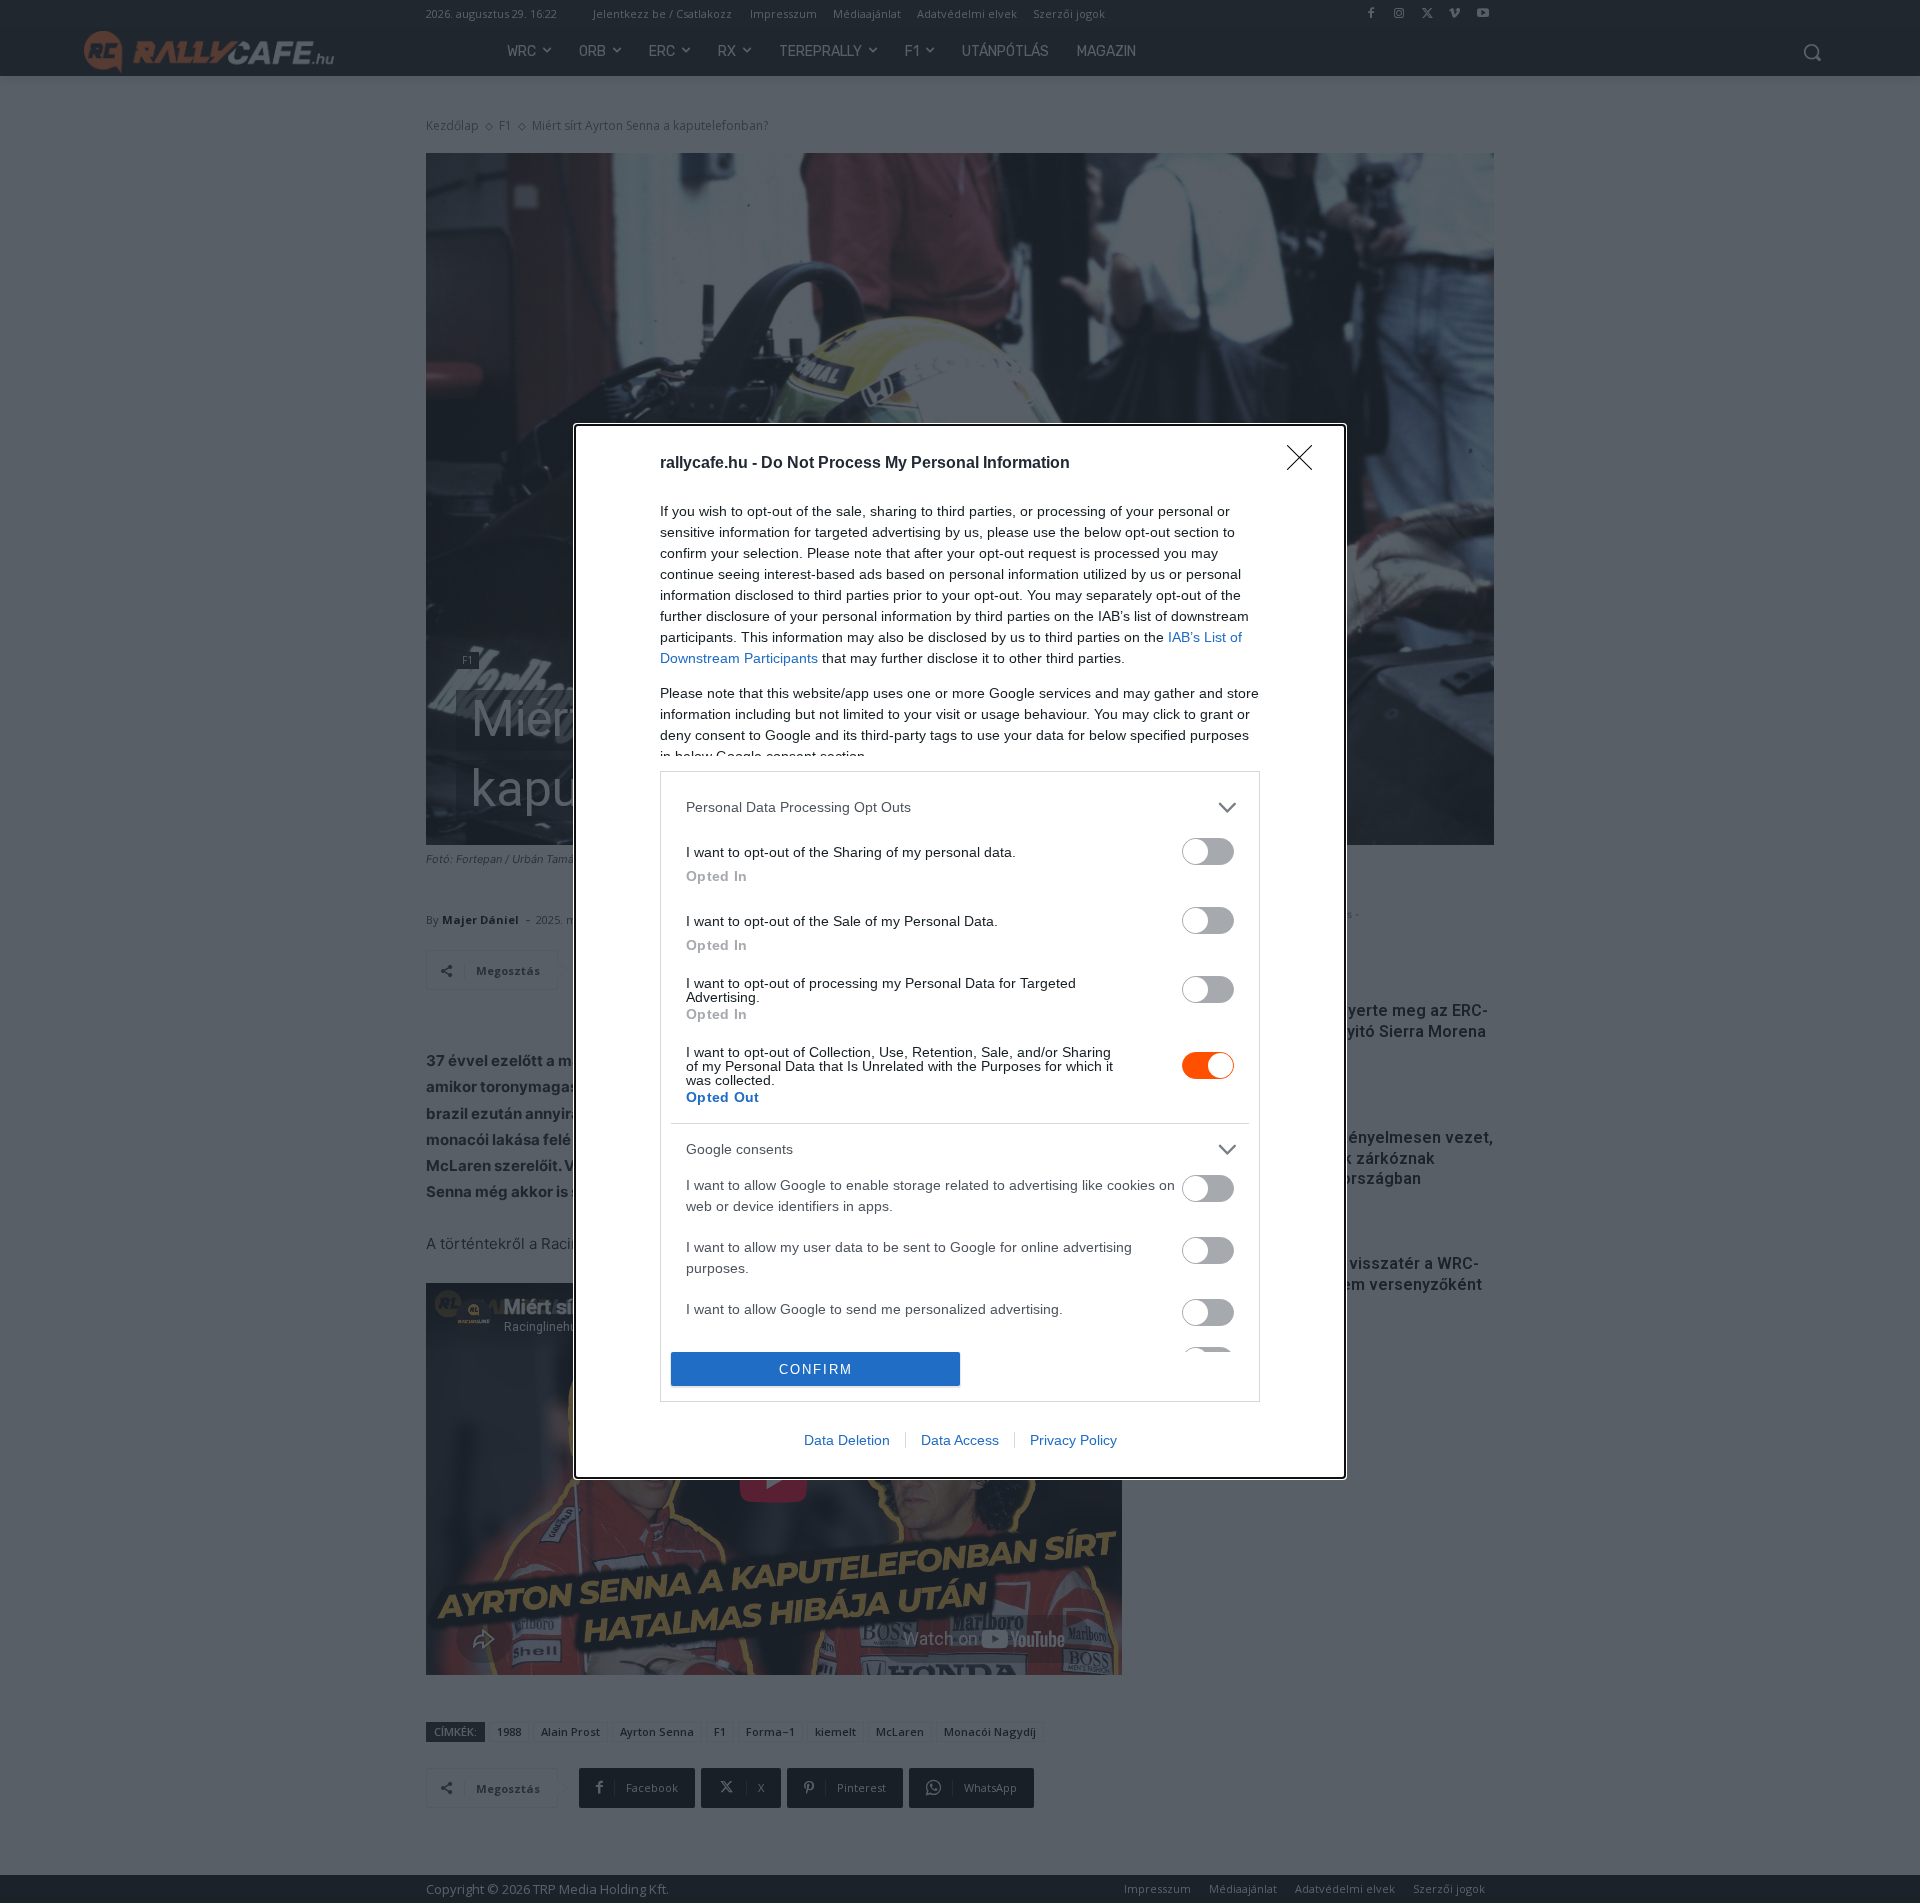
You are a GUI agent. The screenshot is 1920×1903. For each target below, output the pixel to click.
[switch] (1208, 851)
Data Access (960, 1440)
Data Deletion (847, 1440)
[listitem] (960, 807)
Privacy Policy (1073, 1440)
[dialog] (960, 952)
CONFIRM (816, 1369)
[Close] (1306, 464)
